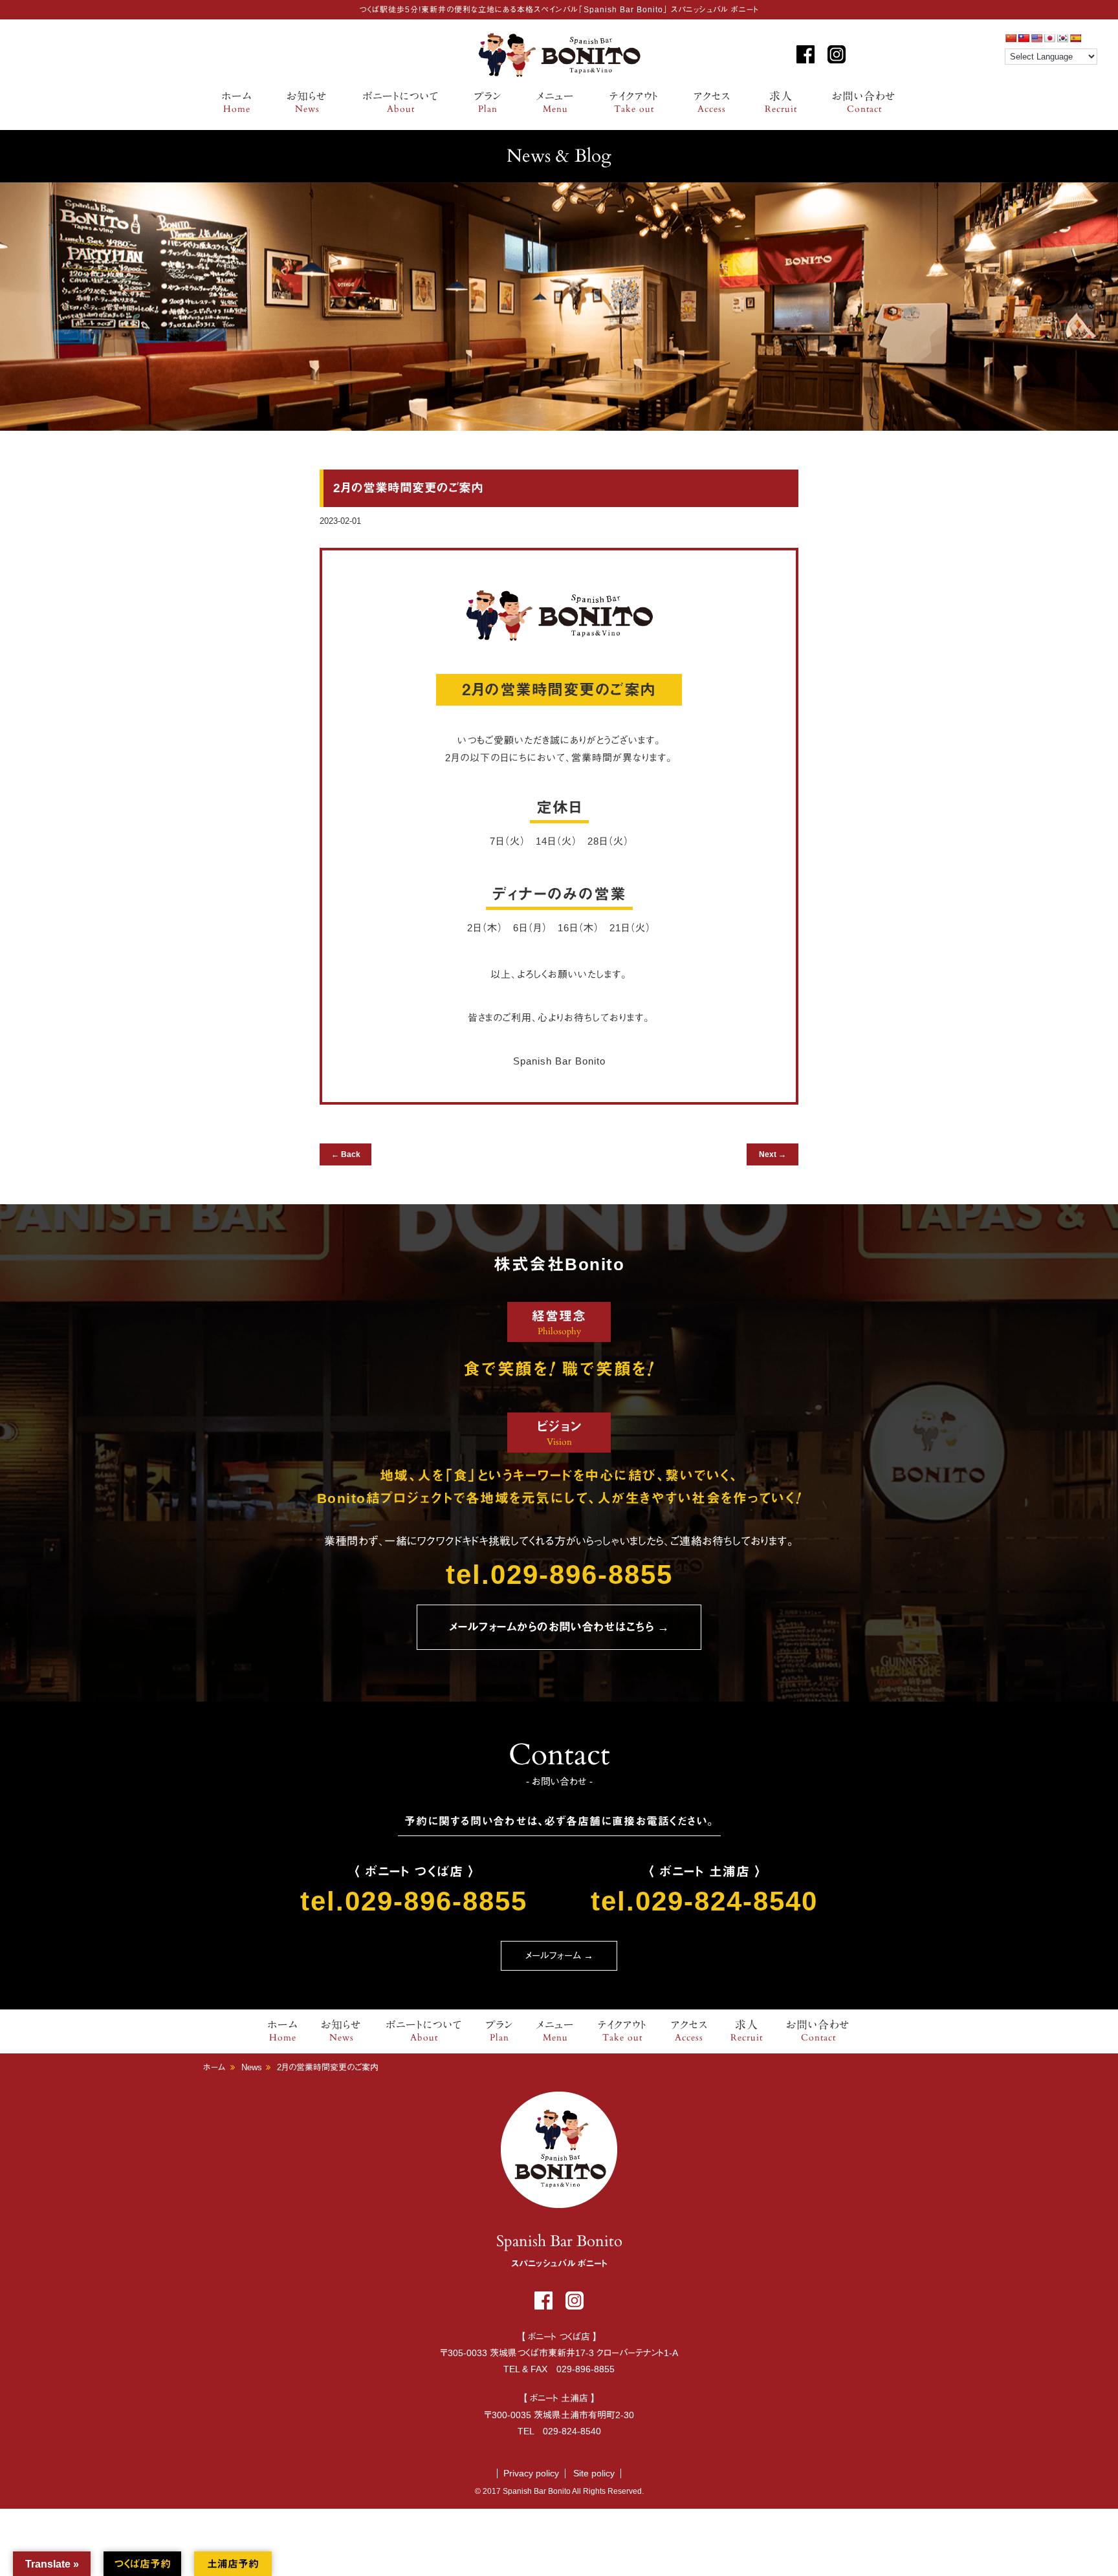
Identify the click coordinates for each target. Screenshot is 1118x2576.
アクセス (712, 103)
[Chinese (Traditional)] (1024, 38)
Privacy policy (531, 2473)
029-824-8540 (572, 2431)
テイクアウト (634, 103)
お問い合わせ (864, 103)
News (252, 2067)
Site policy (594, 2473)
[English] (1036, 38)
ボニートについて (401, 103)
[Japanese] (1049, 38)
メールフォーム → (559, 1955)
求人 (781, 103)
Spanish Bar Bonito (559, 55)
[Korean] (1062, 38)
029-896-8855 (586, 2369)
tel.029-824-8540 (704, 1901)
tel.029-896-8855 (559, 1575)
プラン (488, 103)
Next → (773, 1154)
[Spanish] (1075, 38)
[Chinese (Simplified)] (1011, 38)
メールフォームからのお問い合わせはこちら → (559, 1627)
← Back (346, 1154)
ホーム (237, 103)
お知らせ (307, 103)
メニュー (555, 103)
